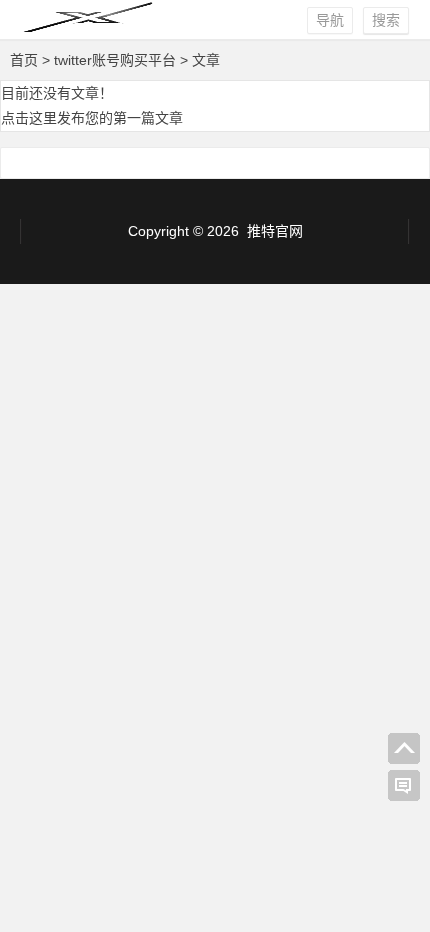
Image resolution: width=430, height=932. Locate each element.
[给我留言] (404, 786)
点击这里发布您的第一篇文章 (92, 118)
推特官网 (275, 231)
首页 (24, 60)
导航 (330, 20)
